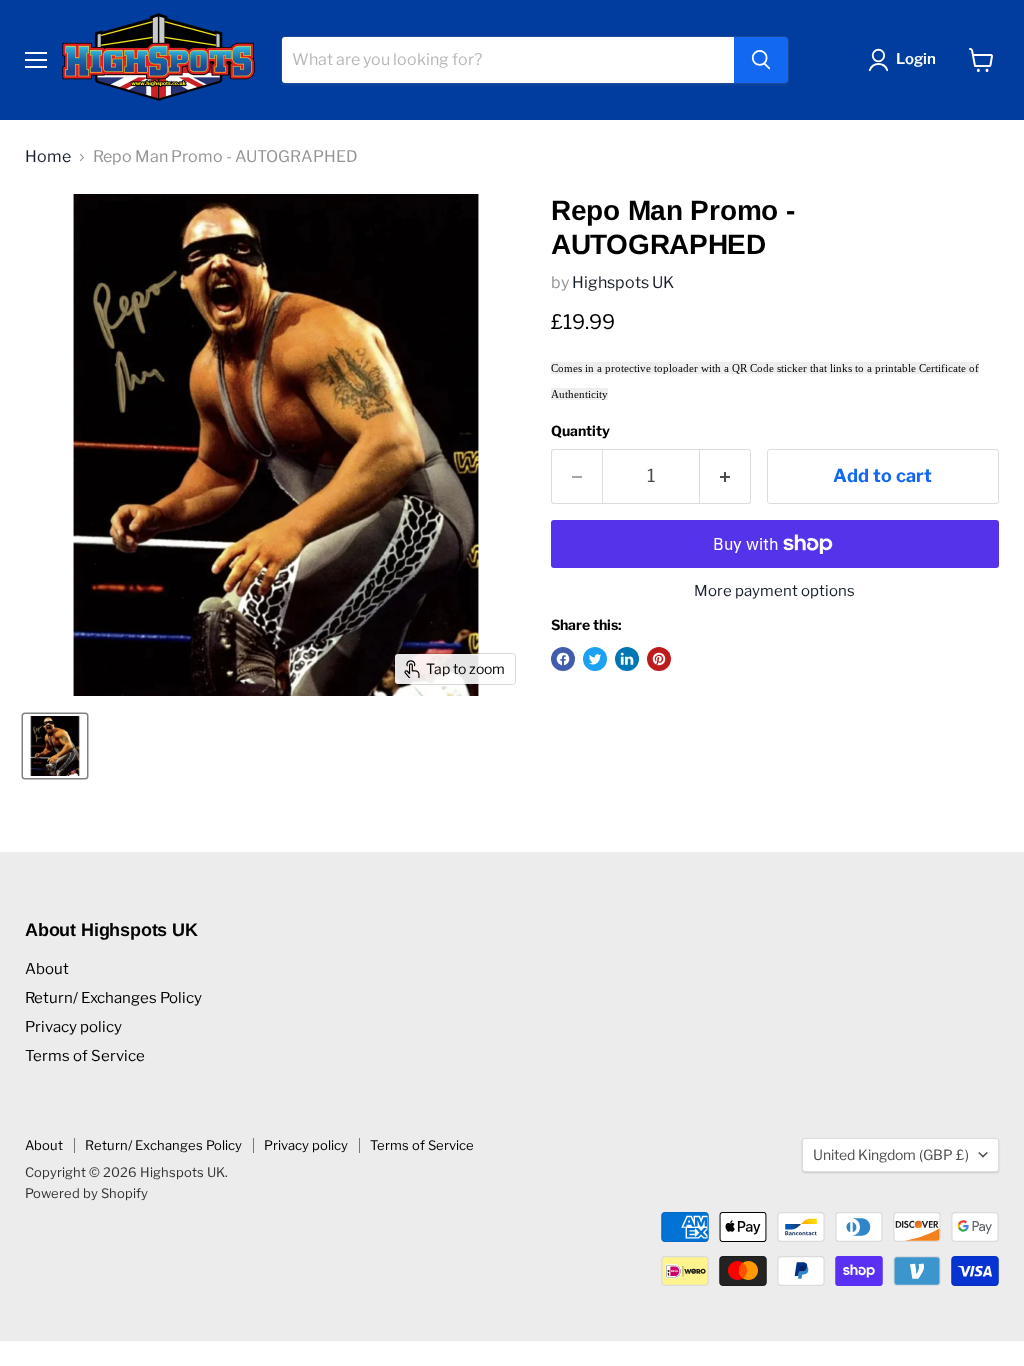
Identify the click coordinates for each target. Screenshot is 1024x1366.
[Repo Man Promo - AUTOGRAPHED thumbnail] (55, 746)
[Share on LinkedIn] (627, 659)
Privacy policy (73, 1027)
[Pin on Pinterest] (659, 659)
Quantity (580, 431)
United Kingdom (891, 1154)
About (47, 969)
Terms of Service (85, 1056)
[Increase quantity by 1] (725, 476)
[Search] (761, 60)
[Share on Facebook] (563, 659)
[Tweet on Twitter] (595, 659)
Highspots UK (623, 282)
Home (48, 157)
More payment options (774, 591)
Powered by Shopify (86, 1193)
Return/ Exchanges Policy (113, 998)
